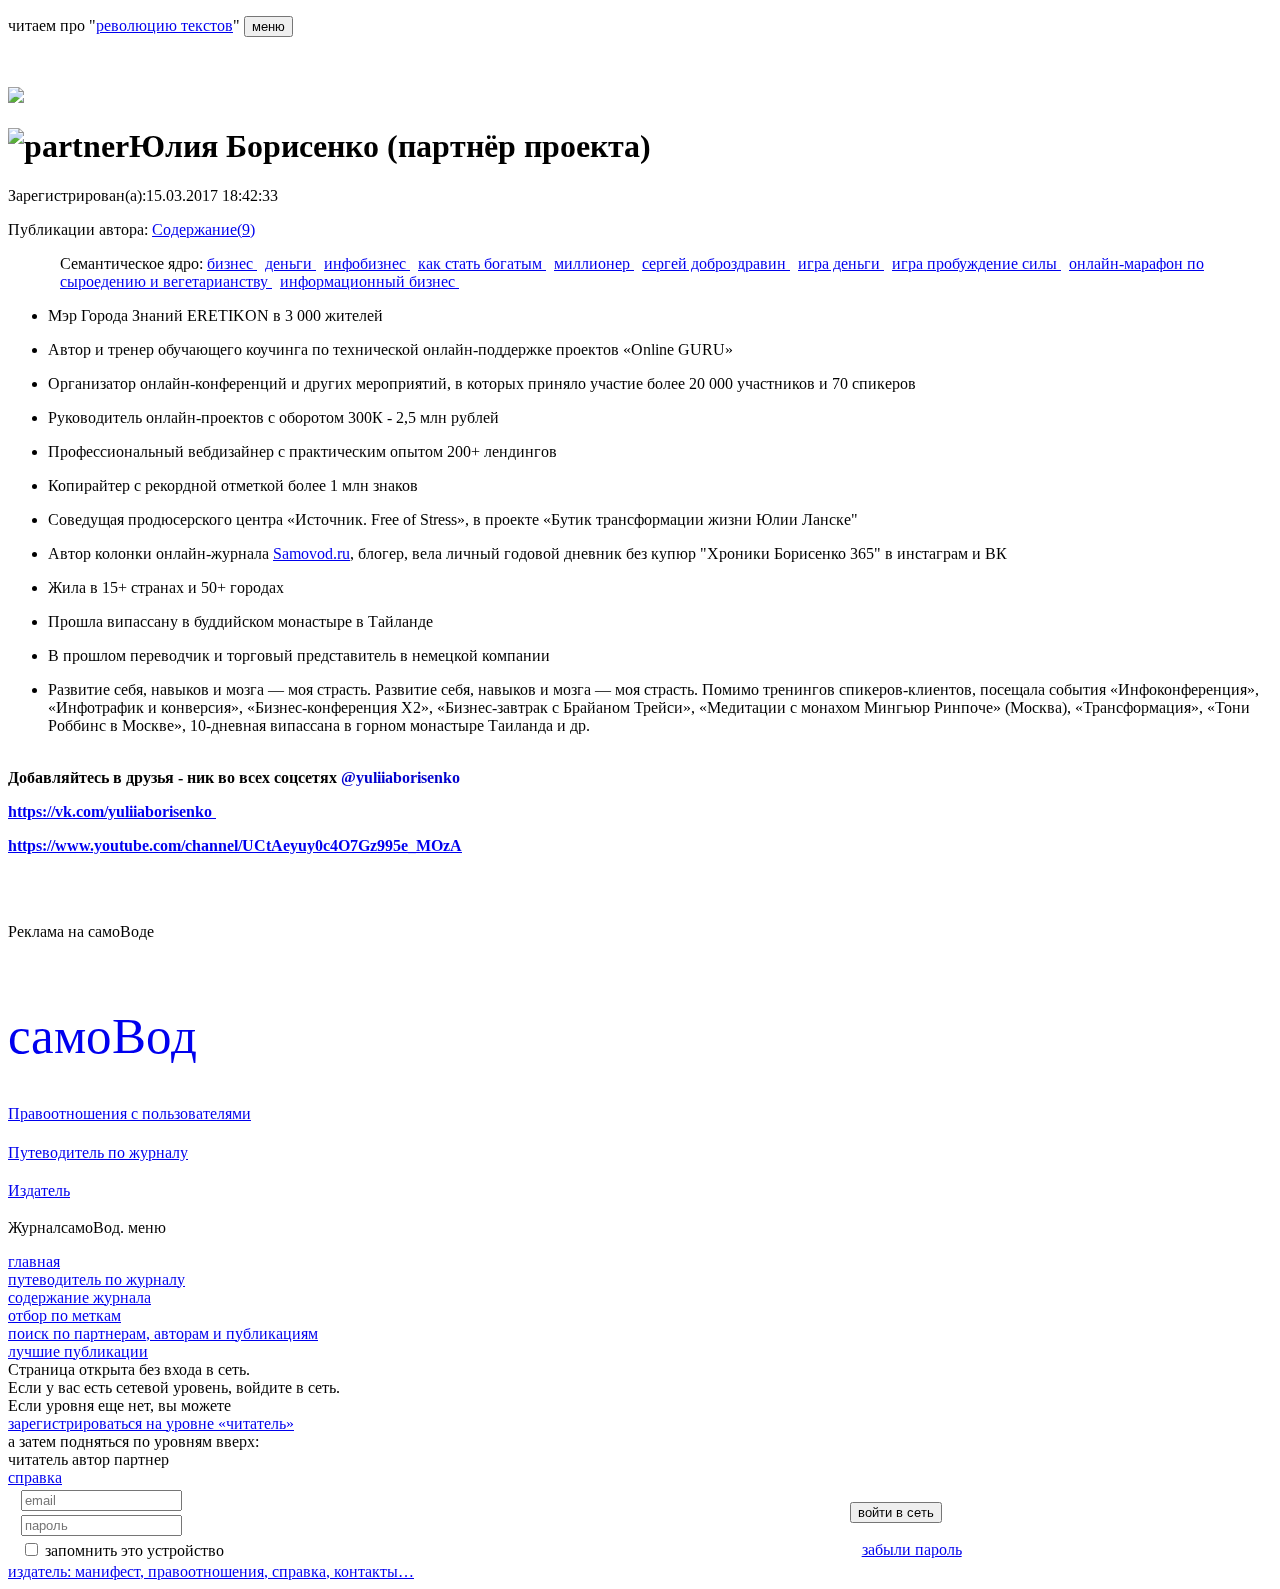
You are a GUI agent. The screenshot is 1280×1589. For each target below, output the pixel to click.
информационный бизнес (369, 281)
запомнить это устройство (134, 1550)
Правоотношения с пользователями (129, 1113)
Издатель (39, 1190)
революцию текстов (164, 25)
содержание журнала (79, 1297)
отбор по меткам (64, 1315)
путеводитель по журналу (96, 1279)
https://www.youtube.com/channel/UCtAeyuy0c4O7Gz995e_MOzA (235, 845)
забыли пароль (912, 1549)
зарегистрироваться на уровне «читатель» (151, 1423)
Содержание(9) (203, 229)
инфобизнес (367, 263)
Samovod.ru (311, 553)
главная (34, 1261)
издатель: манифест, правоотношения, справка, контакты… (211, 1571)
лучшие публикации (78, 1351)
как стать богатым (482, 263)
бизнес (232, 263)
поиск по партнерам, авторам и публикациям (163, 1333)
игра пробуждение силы (976, 263)
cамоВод (102, 1035)
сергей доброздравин (716, 263)
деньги (290, 263)
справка (35, 1477)
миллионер (594, 263)
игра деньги (841, 263)
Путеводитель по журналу (98, 1152)
